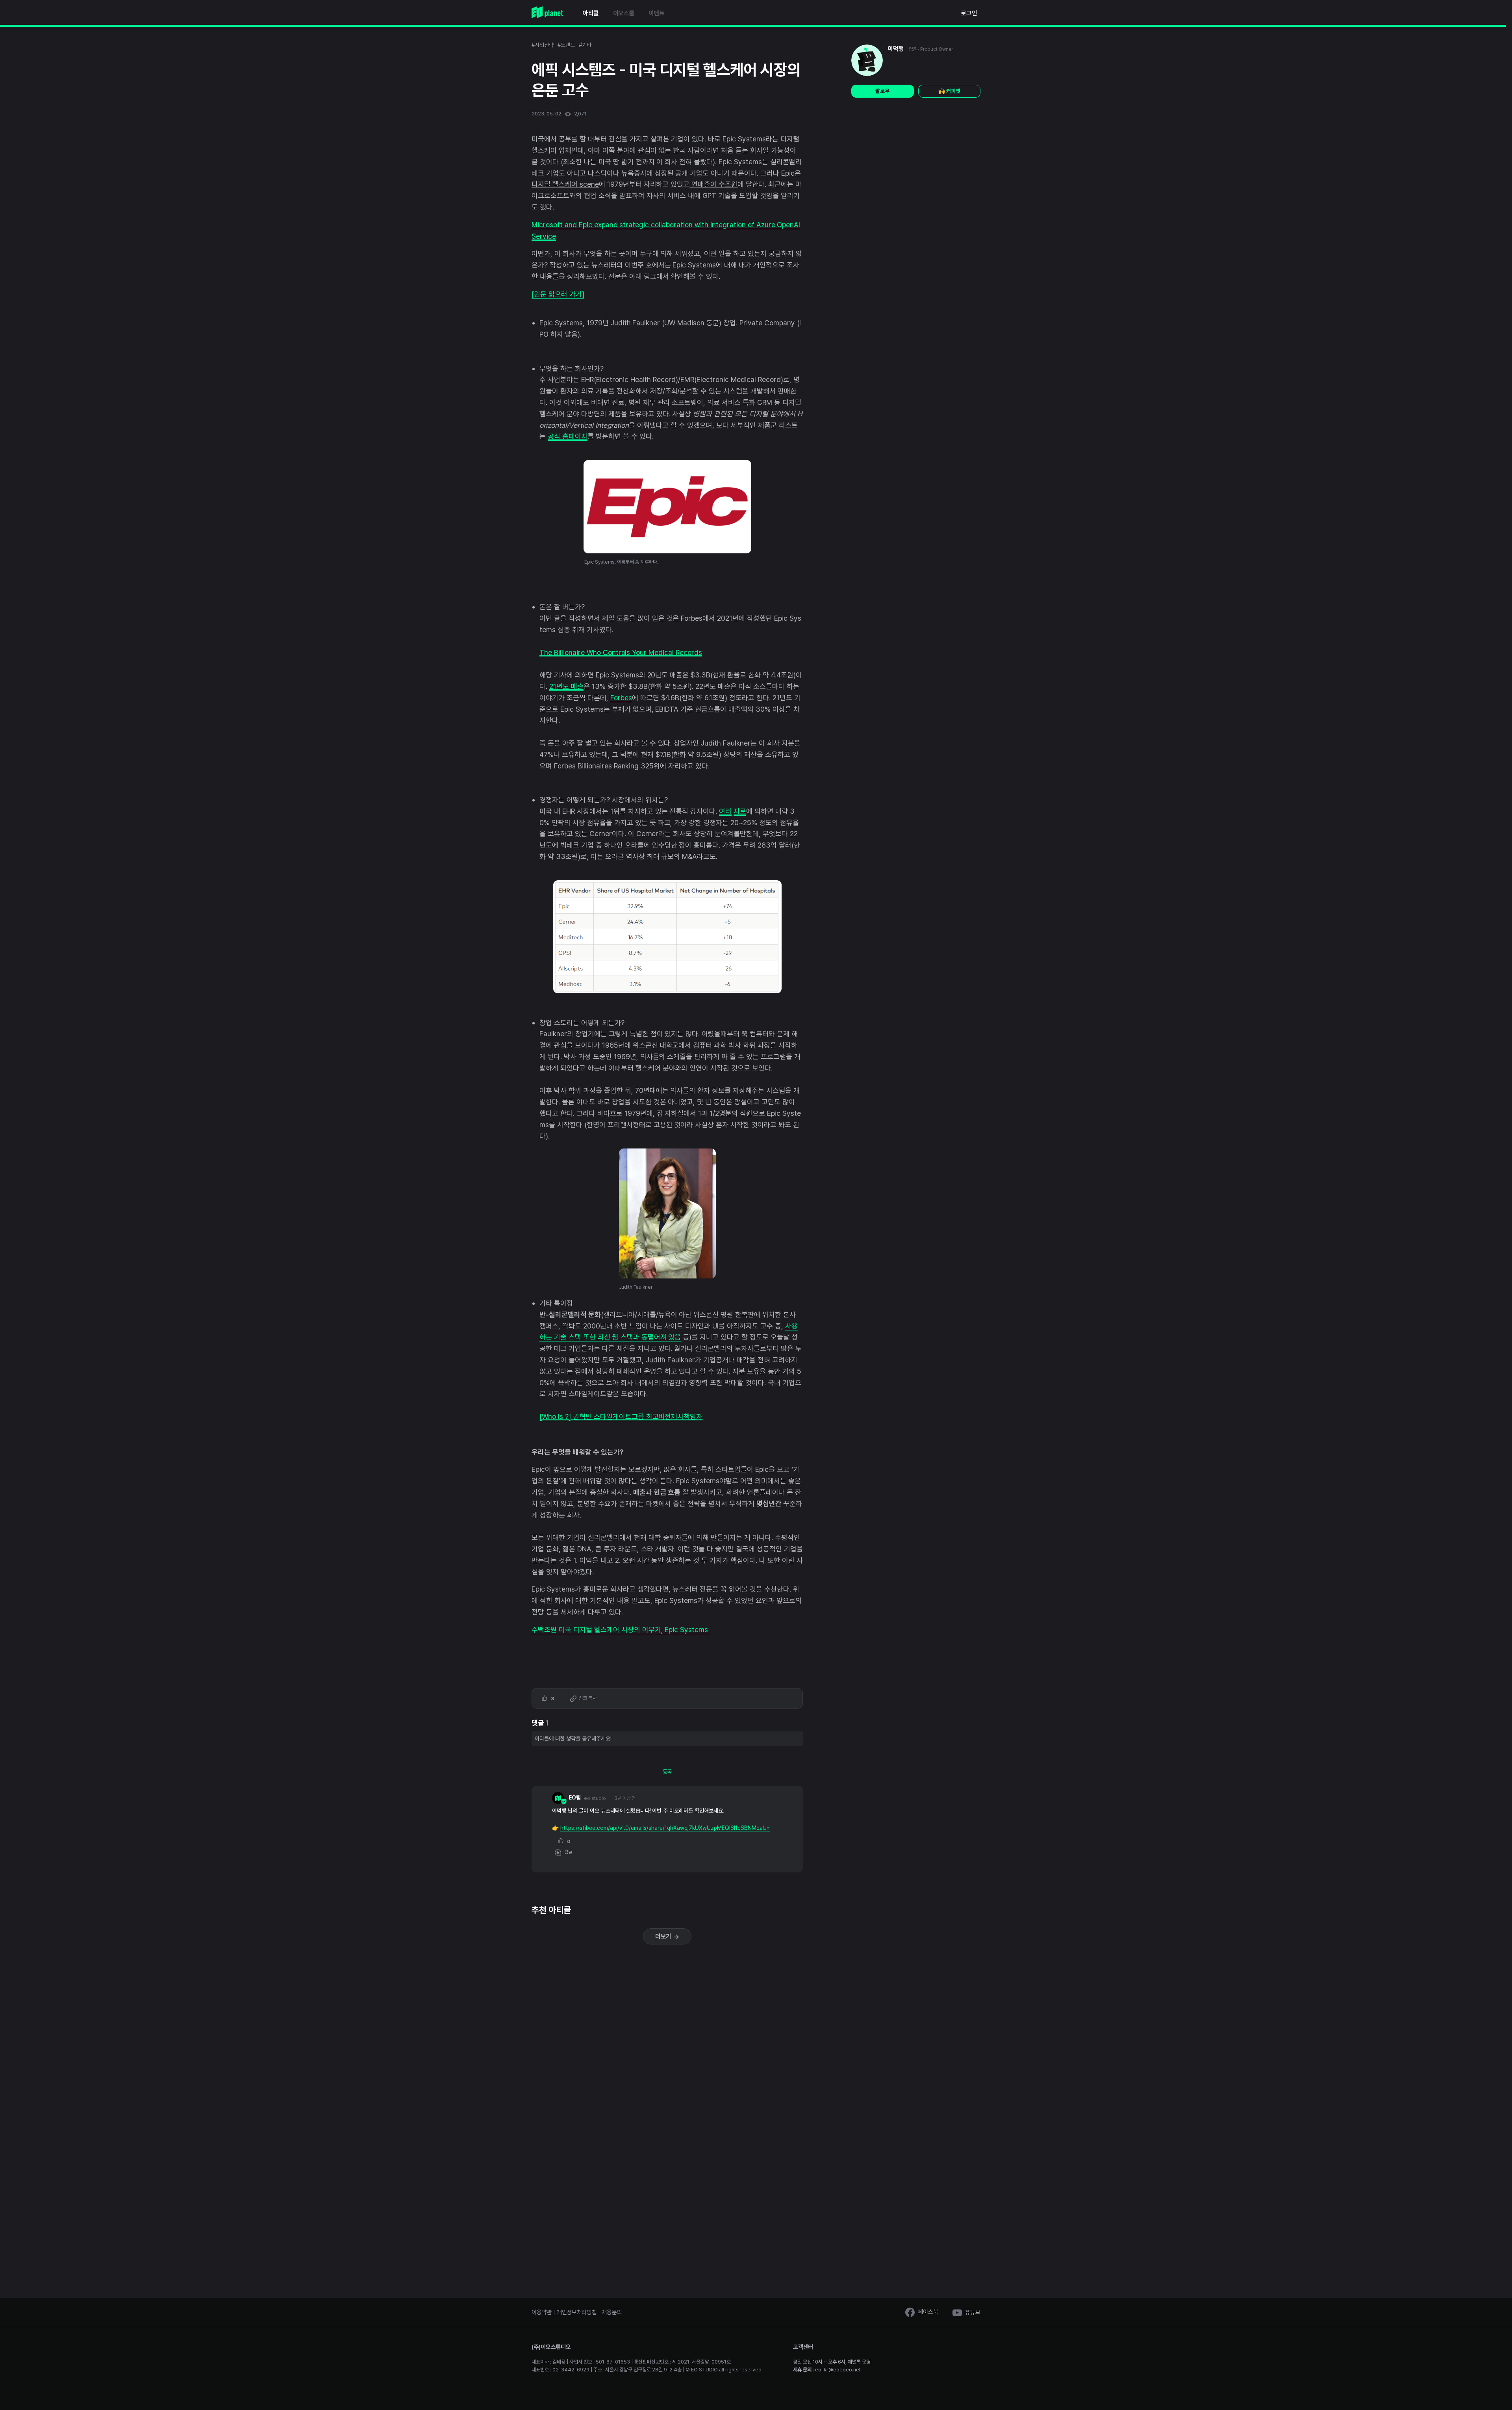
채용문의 (612, 2312)
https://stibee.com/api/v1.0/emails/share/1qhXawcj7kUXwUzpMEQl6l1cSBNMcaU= (665, 1828)
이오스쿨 (624, 13)
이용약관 (542, 2312)
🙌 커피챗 (949, 91)
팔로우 (882, 91)
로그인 (969, 13)
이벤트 (657, 13)
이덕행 (896, 49)
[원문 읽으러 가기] (558, 294)
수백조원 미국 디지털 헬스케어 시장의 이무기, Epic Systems (621, 1630)
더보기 (664, 1936)
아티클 (591, 13)
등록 (667, 1772)
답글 (567, 1852)
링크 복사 (587, 1698)
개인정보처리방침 (577, 2312)
